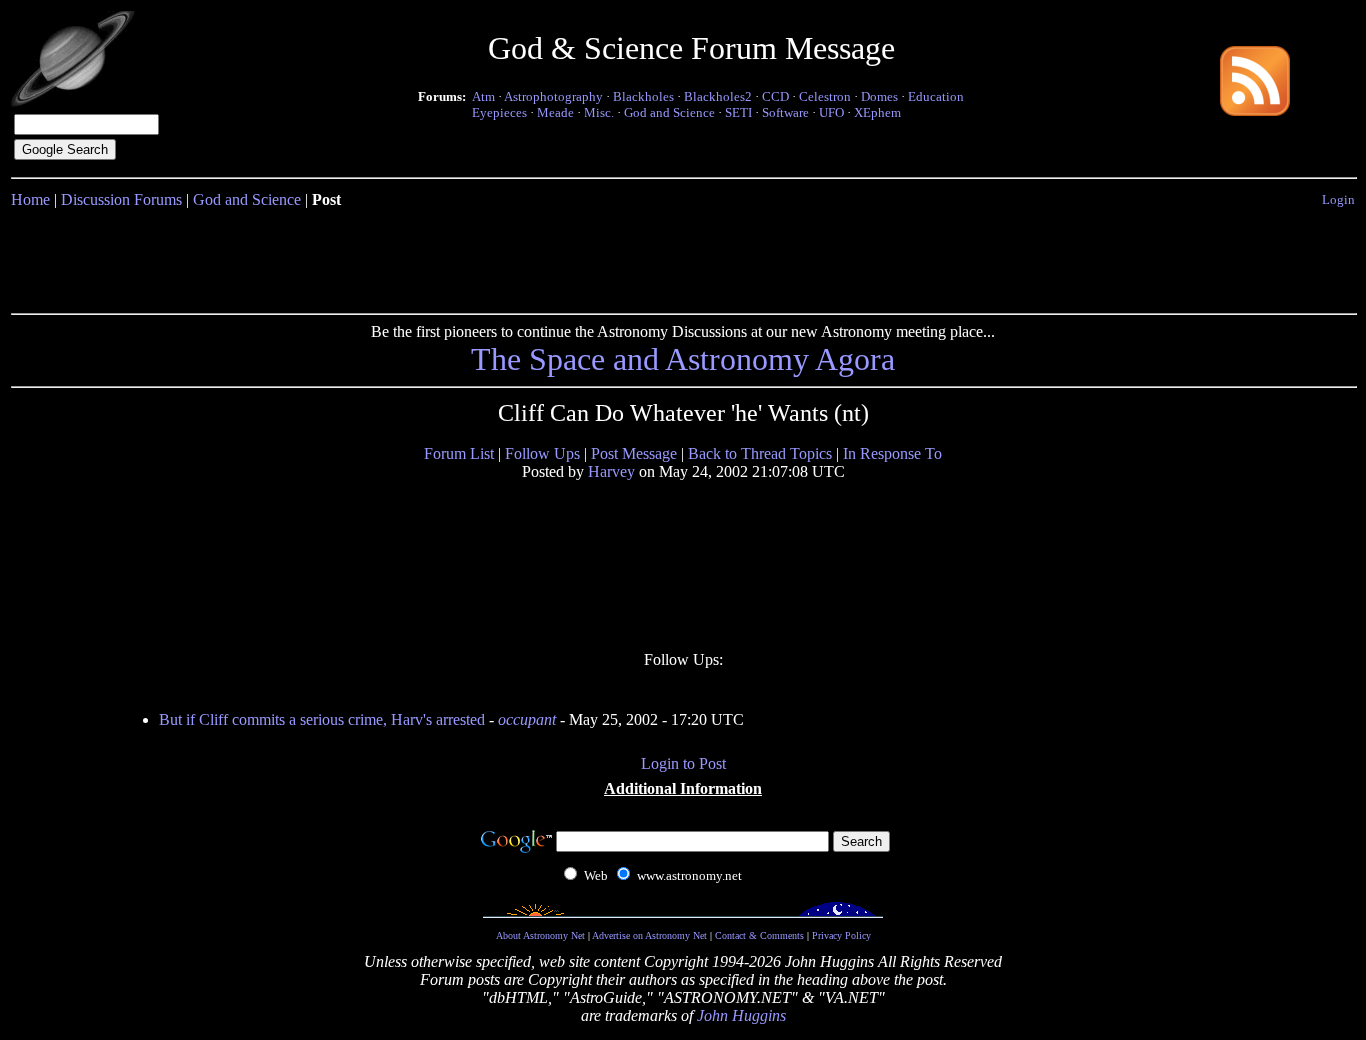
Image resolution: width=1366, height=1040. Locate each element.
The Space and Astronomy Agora (683, 359)
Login (1338, 199)
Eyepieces (499, 112)
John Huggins (741, 1015)
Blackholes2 (718, 96)
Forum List (459, 453)
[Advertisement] (683, 257)
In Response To (892, 453)
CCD (775, 96)
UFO (831, 112)
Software (785, 112)
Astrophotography (553, 96)
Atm (483, 96)
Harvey (611, 471)
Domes (879, 96)
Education (936, 96)
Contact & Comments (759, 935)
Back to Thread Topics (760, 453)
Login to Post (683, 763)
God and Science (669, 112)
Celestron (825, 96)
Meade (555, 112)
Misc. (599, 112)
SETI (738, 112)
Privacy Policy (841, 935)
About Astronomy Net (540, 935)
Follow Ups (542, 453)
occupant (527, 719)
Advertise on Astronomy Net (649, 935)
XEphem (877, 112)
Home (30, 199)
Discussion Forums (121, 199)
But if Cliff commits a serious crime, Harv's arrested (322, 719)
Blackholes (643, 96)
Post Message (634, 453)
